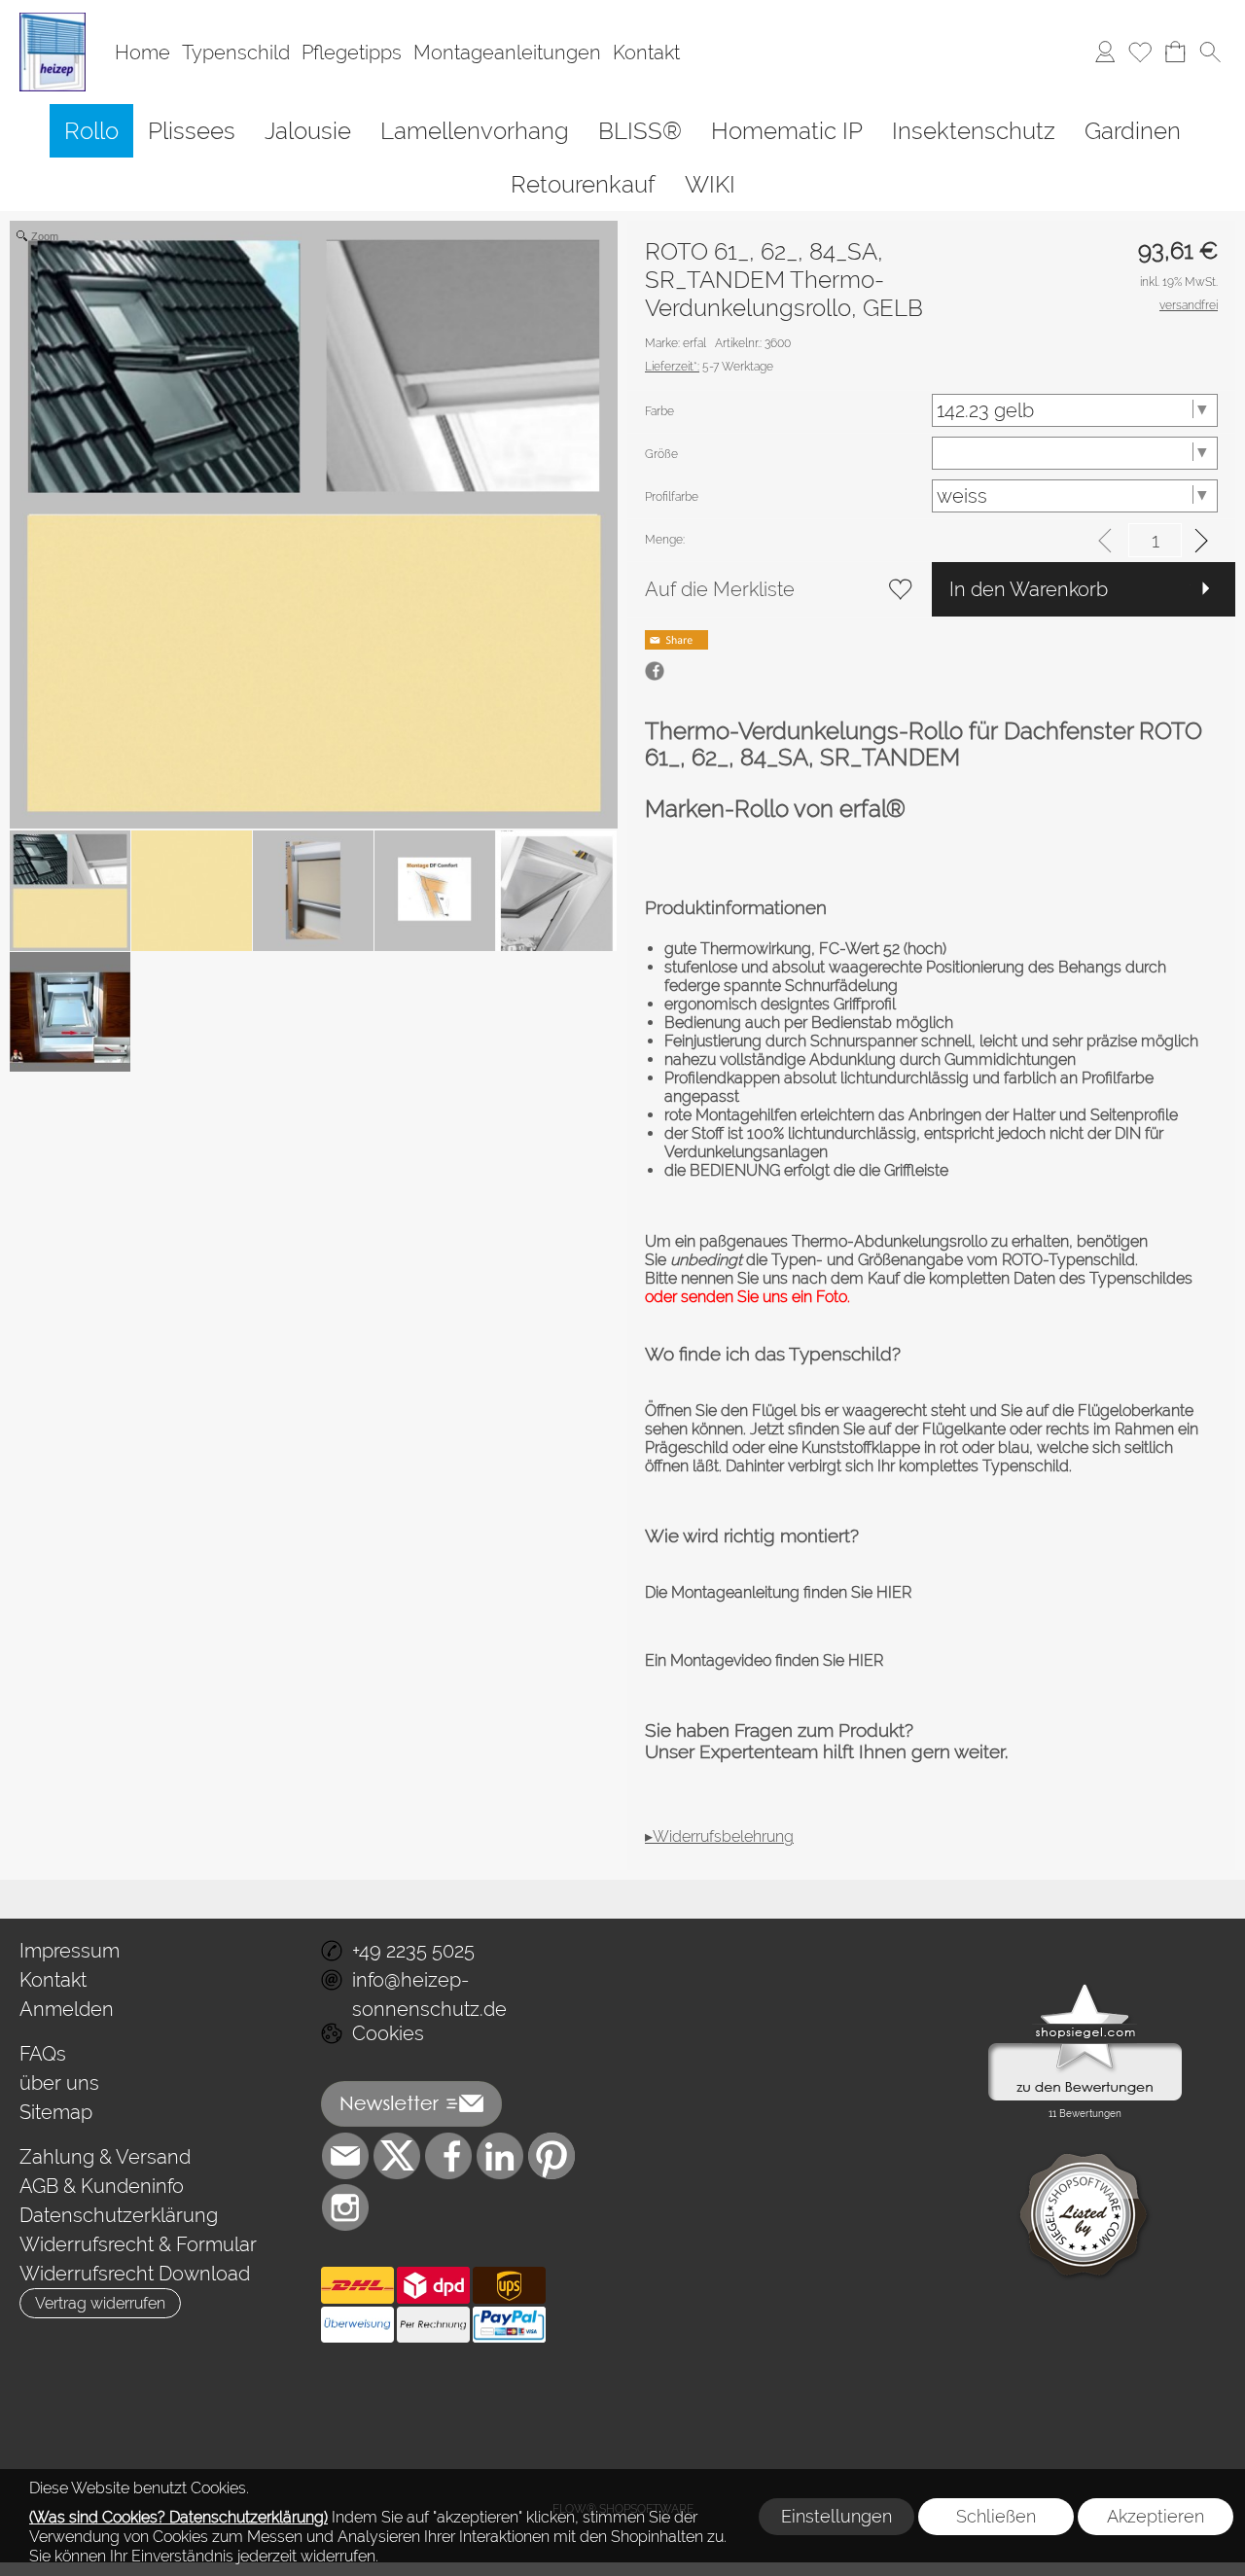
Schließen (996, 2516)
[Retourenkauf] (583, 184)
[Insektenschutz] (974, 131)
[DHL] (357, 2285)
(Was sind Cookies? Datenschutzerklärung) (178, 2517)
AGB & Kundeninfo (102, 2186)
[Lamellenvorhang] (475, 131)
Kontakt (646, 53)
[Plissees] (192, 131)
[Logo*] (53, 20)
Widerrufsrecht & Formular (138, 2244)
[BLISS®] (640, 131)
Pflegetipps (352, 53)
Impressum (70, 1951)
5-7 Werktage (709, 367)
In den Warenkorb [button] (1029, 589)
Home (142, 53)
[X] (397, 2156)
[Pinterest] (551, 2156)
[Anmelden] (1105, 53)
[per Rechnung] (433, 2325)
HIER (892, 1592)
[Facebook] (448, 2156)
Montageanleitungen (507, 53)
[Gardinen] (1133, 131)
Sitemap (56, 2112)
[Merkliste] (1140, 53)
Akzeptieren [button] (1156, 2516)
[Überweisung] (357, 2325)
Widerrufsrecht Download (135, 2274)
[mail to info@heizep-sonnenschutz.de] (345, 2156)
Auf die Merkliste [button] (720, 589)
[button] (1210, 53)
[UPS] (509, 2285)
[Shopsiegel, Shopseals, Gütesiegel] (1085, 1989)
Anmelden (67, 2009)
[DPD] (433, 2285)
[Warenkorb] (1175, 53)
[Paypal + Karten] (509, 2325)
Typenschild (236, 53)
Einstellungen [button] (836, 2516)
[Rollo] (91, 131)
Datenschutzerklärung (119, 2215)
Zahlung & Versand (105, 2157)
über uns (59, 2083)
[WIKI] (710, 184)
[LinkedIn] (500, 2156)
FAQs (43, 2054)
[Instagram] (345, 2207)
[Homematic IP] (787, 131)
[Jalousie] (308, 131)
